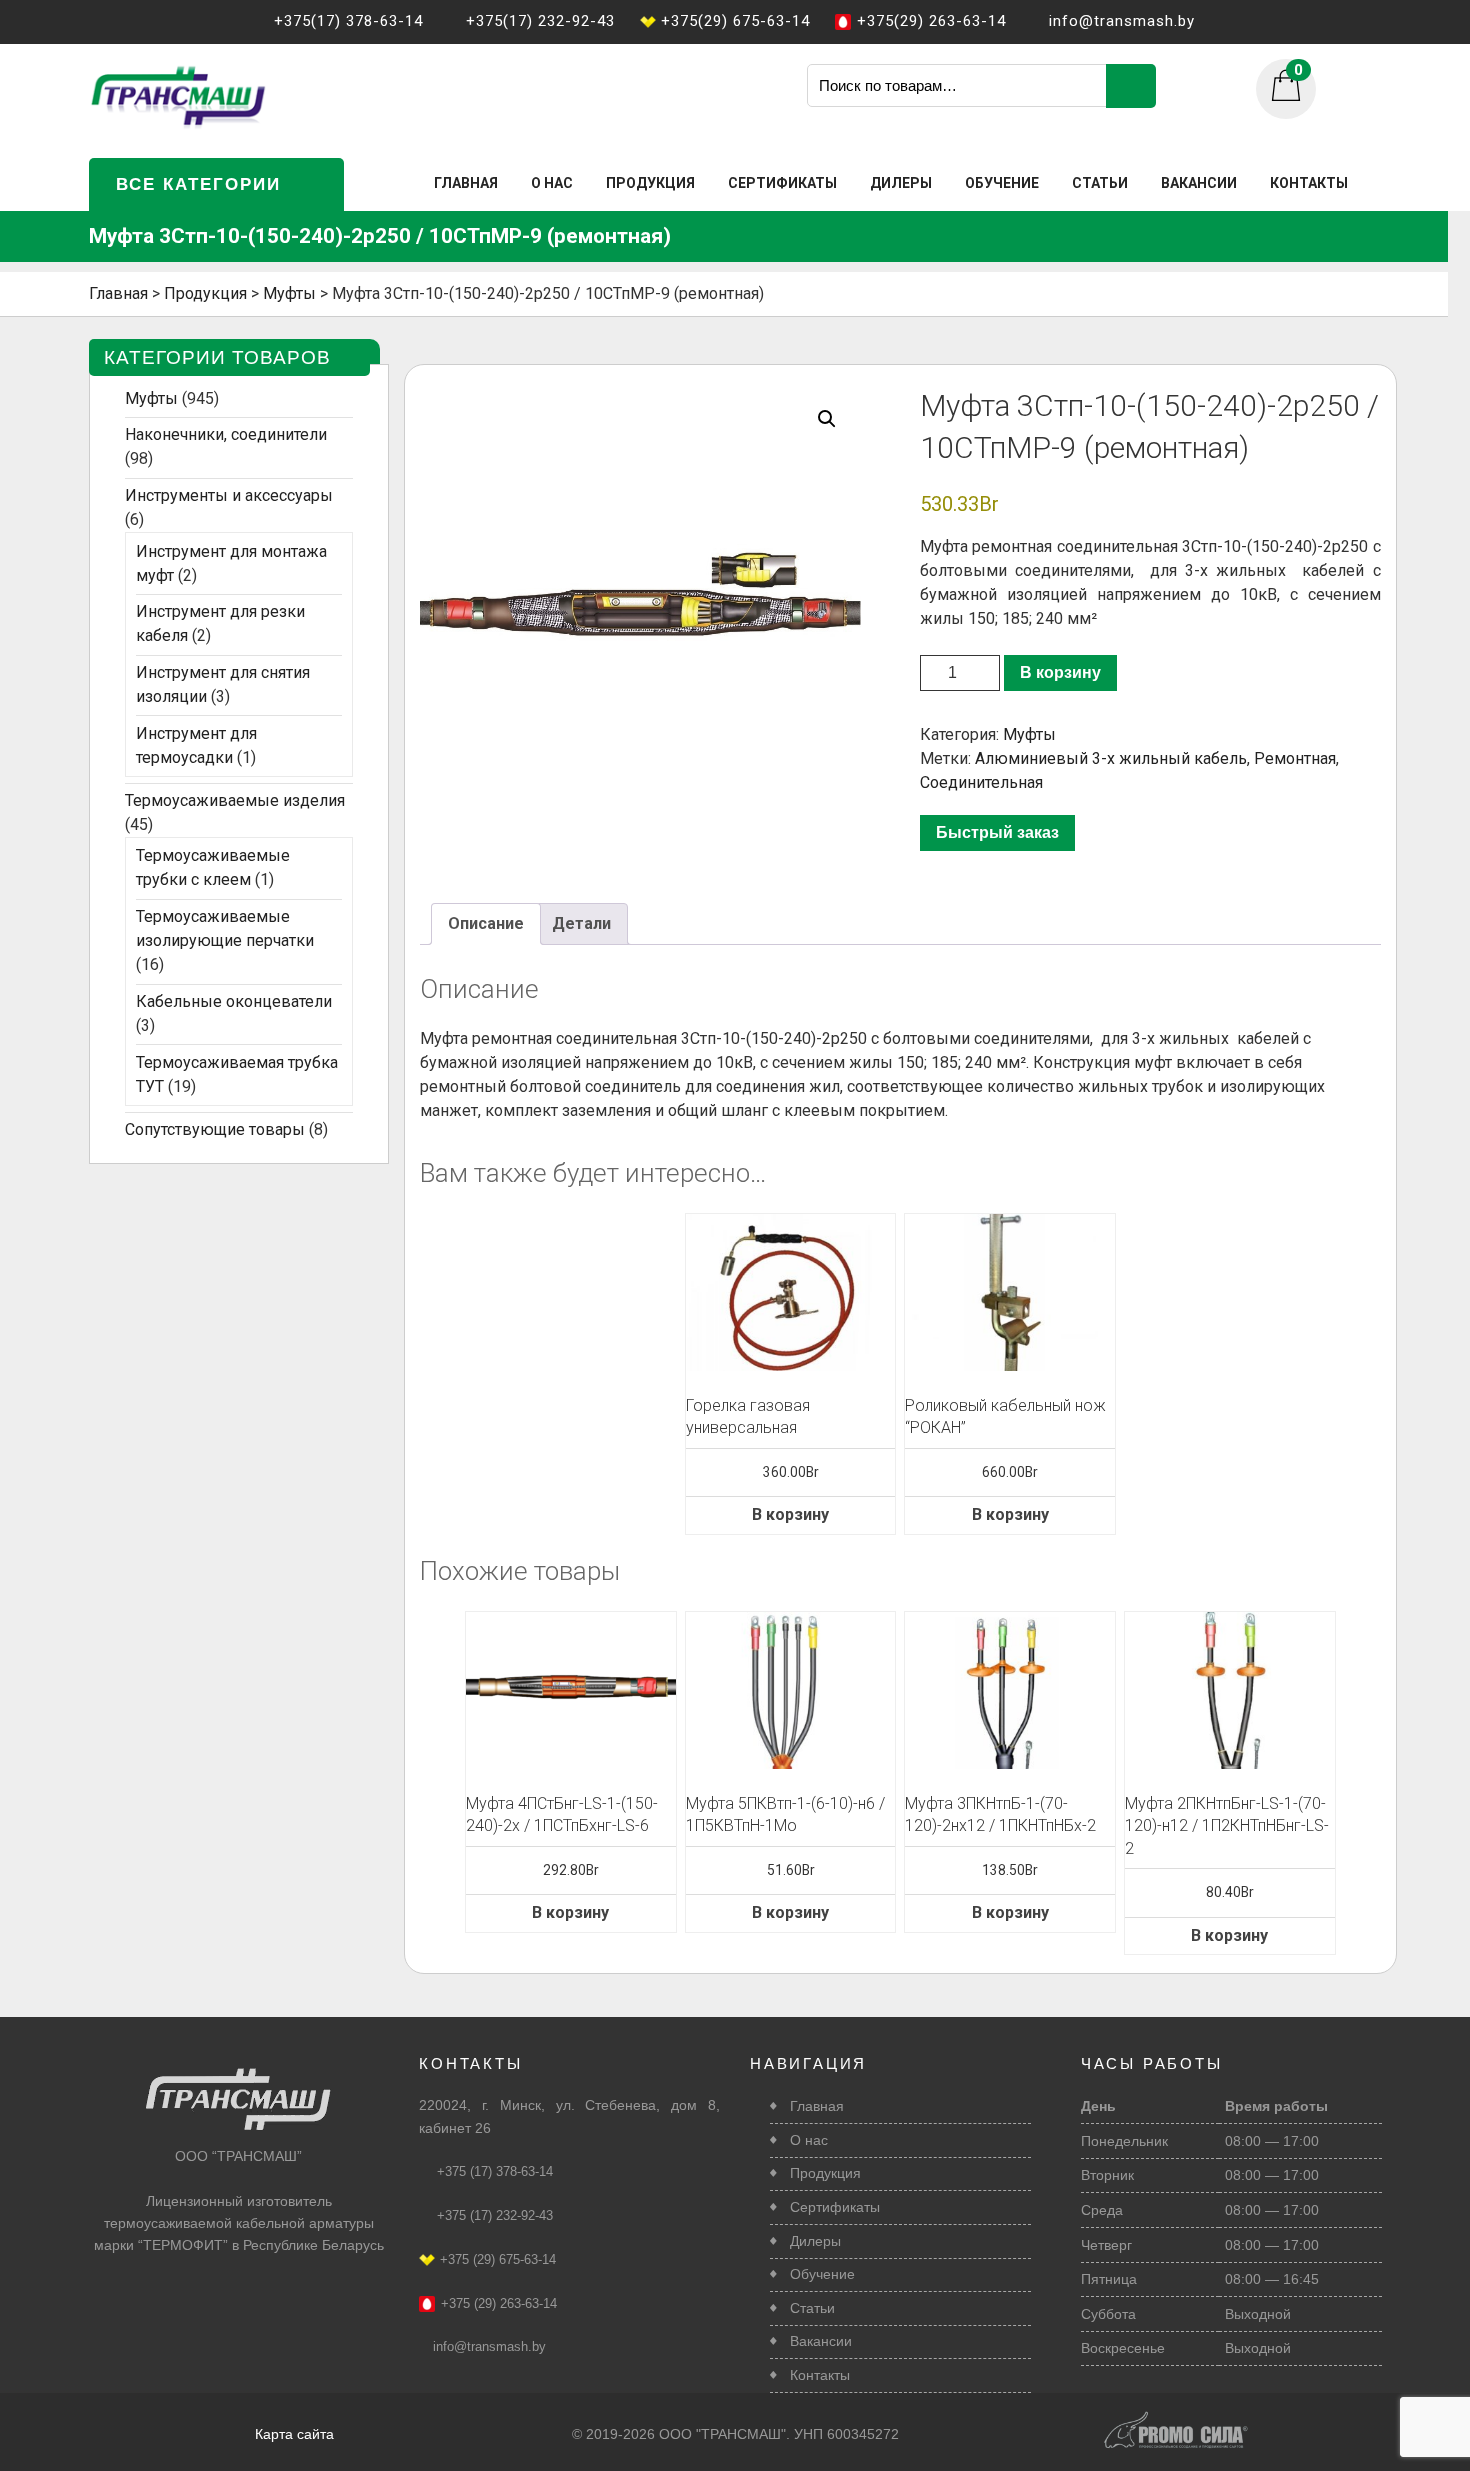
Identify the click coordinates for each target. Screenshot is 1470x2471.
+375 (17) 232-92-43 (495, 2215)
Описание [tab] (486, 923)
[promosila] (1176, 2419)
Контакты (1309, 183)
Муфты (1029, 734)
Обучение (1002, 183)
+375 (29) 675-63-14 (498, 2259)
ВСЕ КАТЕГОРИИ (198, 184)
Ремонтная (1295, 758)
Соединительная (981, 782)
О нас (552, 183)
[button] (827, 419)
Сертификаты (782, 183)
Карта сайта (294, 2434)
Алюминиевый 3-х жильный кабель (1111, 758)
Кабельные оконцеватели (234, 1001)
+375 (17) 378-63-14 (495, 2171)
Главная (466, 183)
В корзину (1060, 672)
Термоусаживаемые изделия (235, 800)
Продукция (650, 183)
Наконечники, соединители (226, 434)
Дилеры (901, 183)
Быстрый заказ (997, 832)
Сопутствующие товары (215, 1129)
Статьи (1100, 183)
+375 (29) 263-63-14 (499, 2303)
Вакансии (1199, 183)
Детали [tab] (581, 923)
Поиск (1131, 86)
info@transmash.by (489, 2346)
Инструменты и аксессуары (229, 495)
